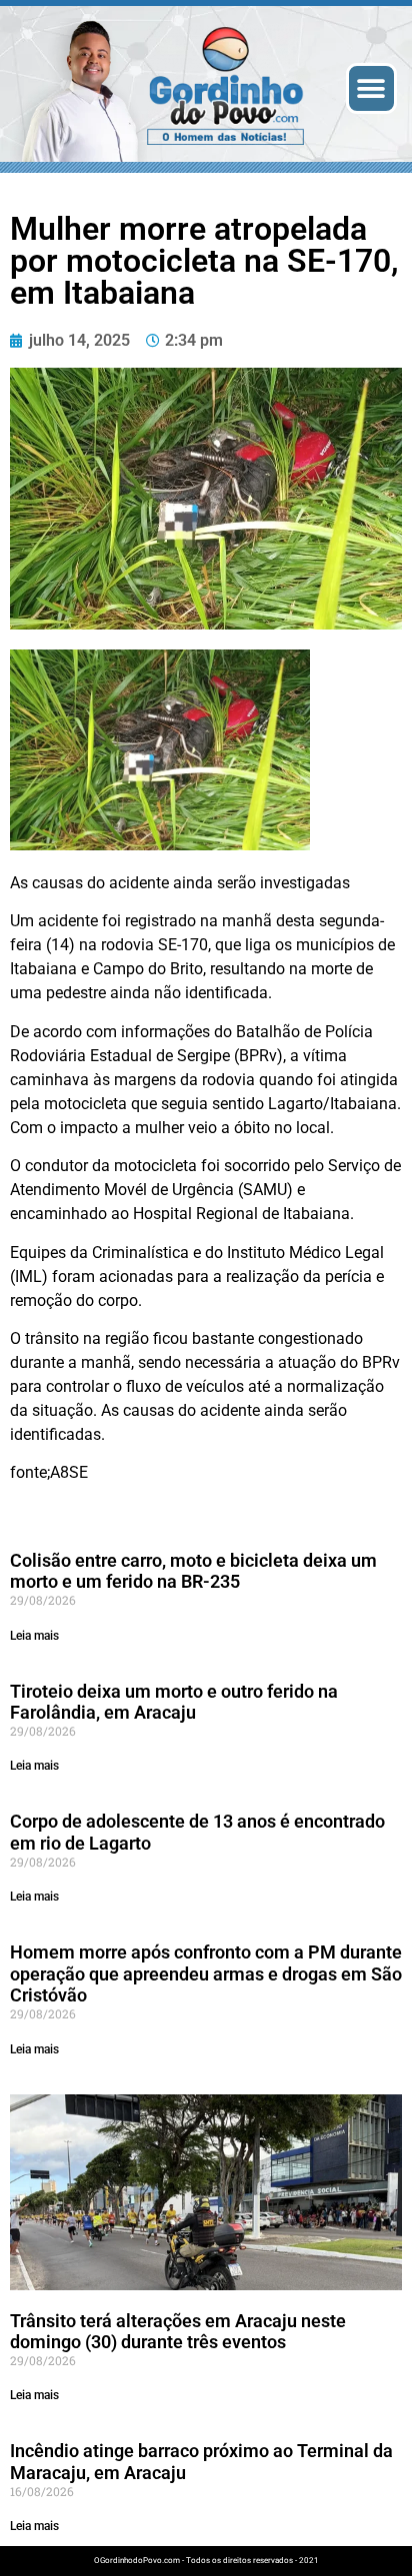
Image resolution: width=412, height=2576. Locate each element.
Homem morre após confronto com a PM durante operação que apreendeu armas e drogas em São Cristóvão (206, 1973)
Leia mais (34, 1636)
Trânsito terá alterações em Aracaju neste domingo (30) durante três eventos (178, 2332)
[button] (371, 88)
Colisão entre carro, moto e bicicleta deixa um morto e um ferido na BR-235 (193, 1571)
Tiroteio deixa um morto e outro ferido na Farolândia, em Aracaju (174, 1702)
